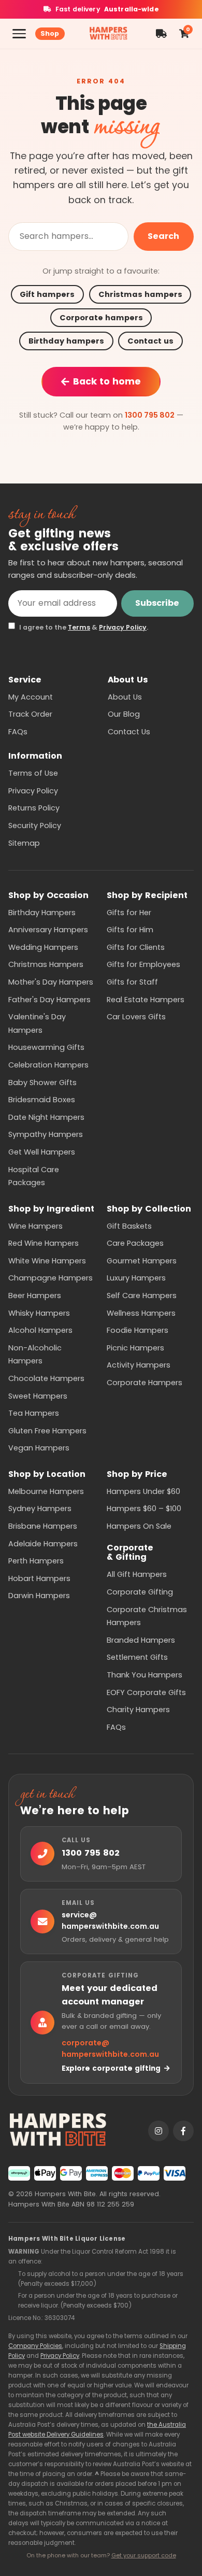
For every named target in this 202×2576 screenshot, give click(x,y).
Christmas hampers (140, 294)
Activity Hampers (139, 1365)
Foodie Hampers (138, 1330)
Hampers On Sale (139, 1526)
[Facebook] (183, 2131)
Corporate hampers (101, 318)
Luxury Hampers (136, 1278)
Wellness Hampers (141, 1313)
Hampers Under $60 (143, 1491)
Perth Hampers (36, 1561)
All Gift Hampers (137, 1574)
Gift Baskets (129, 1226)
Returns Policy (34, 808)
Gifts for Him (130, 930)
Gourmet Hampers (142, 1261)
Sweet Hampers (38, 1396)
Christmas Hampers (46, 964)
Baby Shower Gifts (42, 1083)
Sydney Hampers (40, 1508)
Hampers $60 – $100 (144, 1508)
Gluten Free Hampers (47, 1431)
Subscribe (157, 603)
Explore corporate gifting (111, 2068)
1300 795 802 (150, 415)
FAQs (18, 732)
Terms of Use (33, 773)
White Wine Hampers (47, 1261)
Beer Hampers (35, 1296)
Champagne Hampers (51, 1278)
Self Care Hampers (142, 1296)
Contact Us (129, 732)
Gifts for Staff (132, 982)
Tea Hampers (34, 1413)
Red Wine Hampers (44, 1243)
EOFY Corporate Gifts (146, 1692)
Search (163, 236)
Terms (79, 627)
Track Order (30, 714)
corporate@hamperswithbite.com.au (110, 2049)
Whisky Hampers (39, 1313)
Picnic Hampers (135, 1348)
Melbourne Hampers (46, 1491)
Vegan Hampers (39, 1448)
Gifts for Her (129, 913)
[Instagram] (158, 2131)
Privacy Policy (123, 627)
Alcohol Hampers (40, 1330)
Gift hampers (47, 294)
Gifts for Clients (136, 947)
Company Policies (35, 2346)
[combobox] (68, 237)
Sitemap (24, 843)
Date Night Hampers (46, 1117)
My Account (31, 697)
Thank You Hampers (145, 1675)
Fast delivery (107, 9)
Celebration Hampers (48, 1065)
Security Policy (35, 826)
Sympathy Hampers (46, 1134)
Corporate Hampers (145, 1383)
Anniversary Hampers (48, 930)
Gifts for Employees (143, 964)
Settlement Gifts (137, 1657)
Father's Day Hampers (49, 1000)
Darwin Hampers (39, 1596)
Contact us (150, 341)
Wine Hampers (35, 1226)
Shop (50, 33)
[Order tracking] (161, 34)
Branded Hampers (141, 1640)
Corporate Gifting (140, 1592)
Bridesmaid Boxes (42, 1100)
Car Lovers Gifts (136, 1017)
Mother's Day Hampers (51, 982)
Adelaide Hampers (43, 1544)
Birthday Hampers (42, 913)
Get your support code (144, 2555)
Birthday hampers (66, 341)
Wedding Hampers (43, 947)
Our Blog (124, 714)
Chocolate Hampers (46, 1378)
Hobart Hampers (39, 1578)
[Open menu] (19, 34)
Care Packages (135, 1243)
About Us (125, 697)
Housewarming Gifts (46, 1047)
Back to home (107, 381)
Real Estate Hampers (146, 1000)
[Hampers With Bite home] (108, 34)
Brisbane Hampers (43, 1526)
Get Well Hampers (42, 1152)
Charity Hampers (138, 1710)
